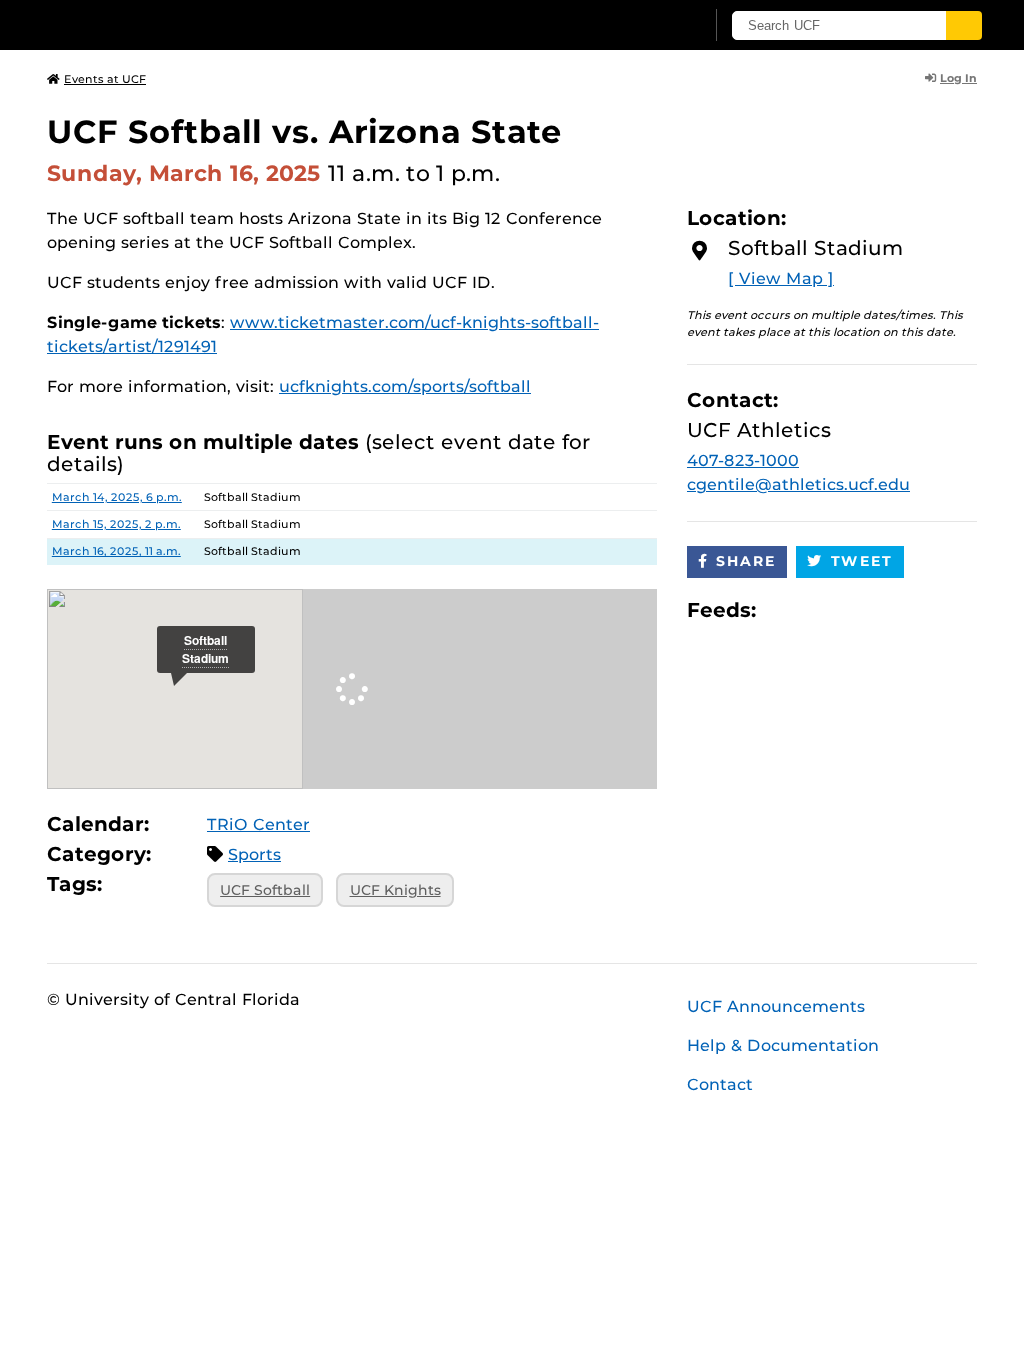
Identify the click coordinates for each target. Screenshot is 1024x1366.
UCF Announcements (776, 1006)
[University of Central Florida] (190, 24)
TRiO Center (258, 824)
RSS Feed (850, 610)
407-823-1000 (743, 460)
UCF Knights (395, 890)
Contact (720, 1084)
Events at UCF (105, 79)
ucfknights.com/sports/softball (405, 386)
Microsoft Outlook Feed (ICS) (816, 610)
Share (746, 561)
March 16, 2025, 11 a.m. (116, 551)
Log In (958, 78)
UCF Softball (265, 890)
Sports (254, 854)
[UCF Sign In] (639, 26)
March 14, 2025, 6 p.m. (117, 497)
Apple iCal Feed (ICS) (782, 610)
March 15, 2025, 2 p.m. (116, 524)
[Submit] (964, 25)
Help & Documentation (783, 1045)
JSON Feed (918, 610)
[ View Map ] (781, 278)
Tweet (862, 561)
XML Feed (884, 610)
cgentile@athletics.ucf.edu (798, 484)
